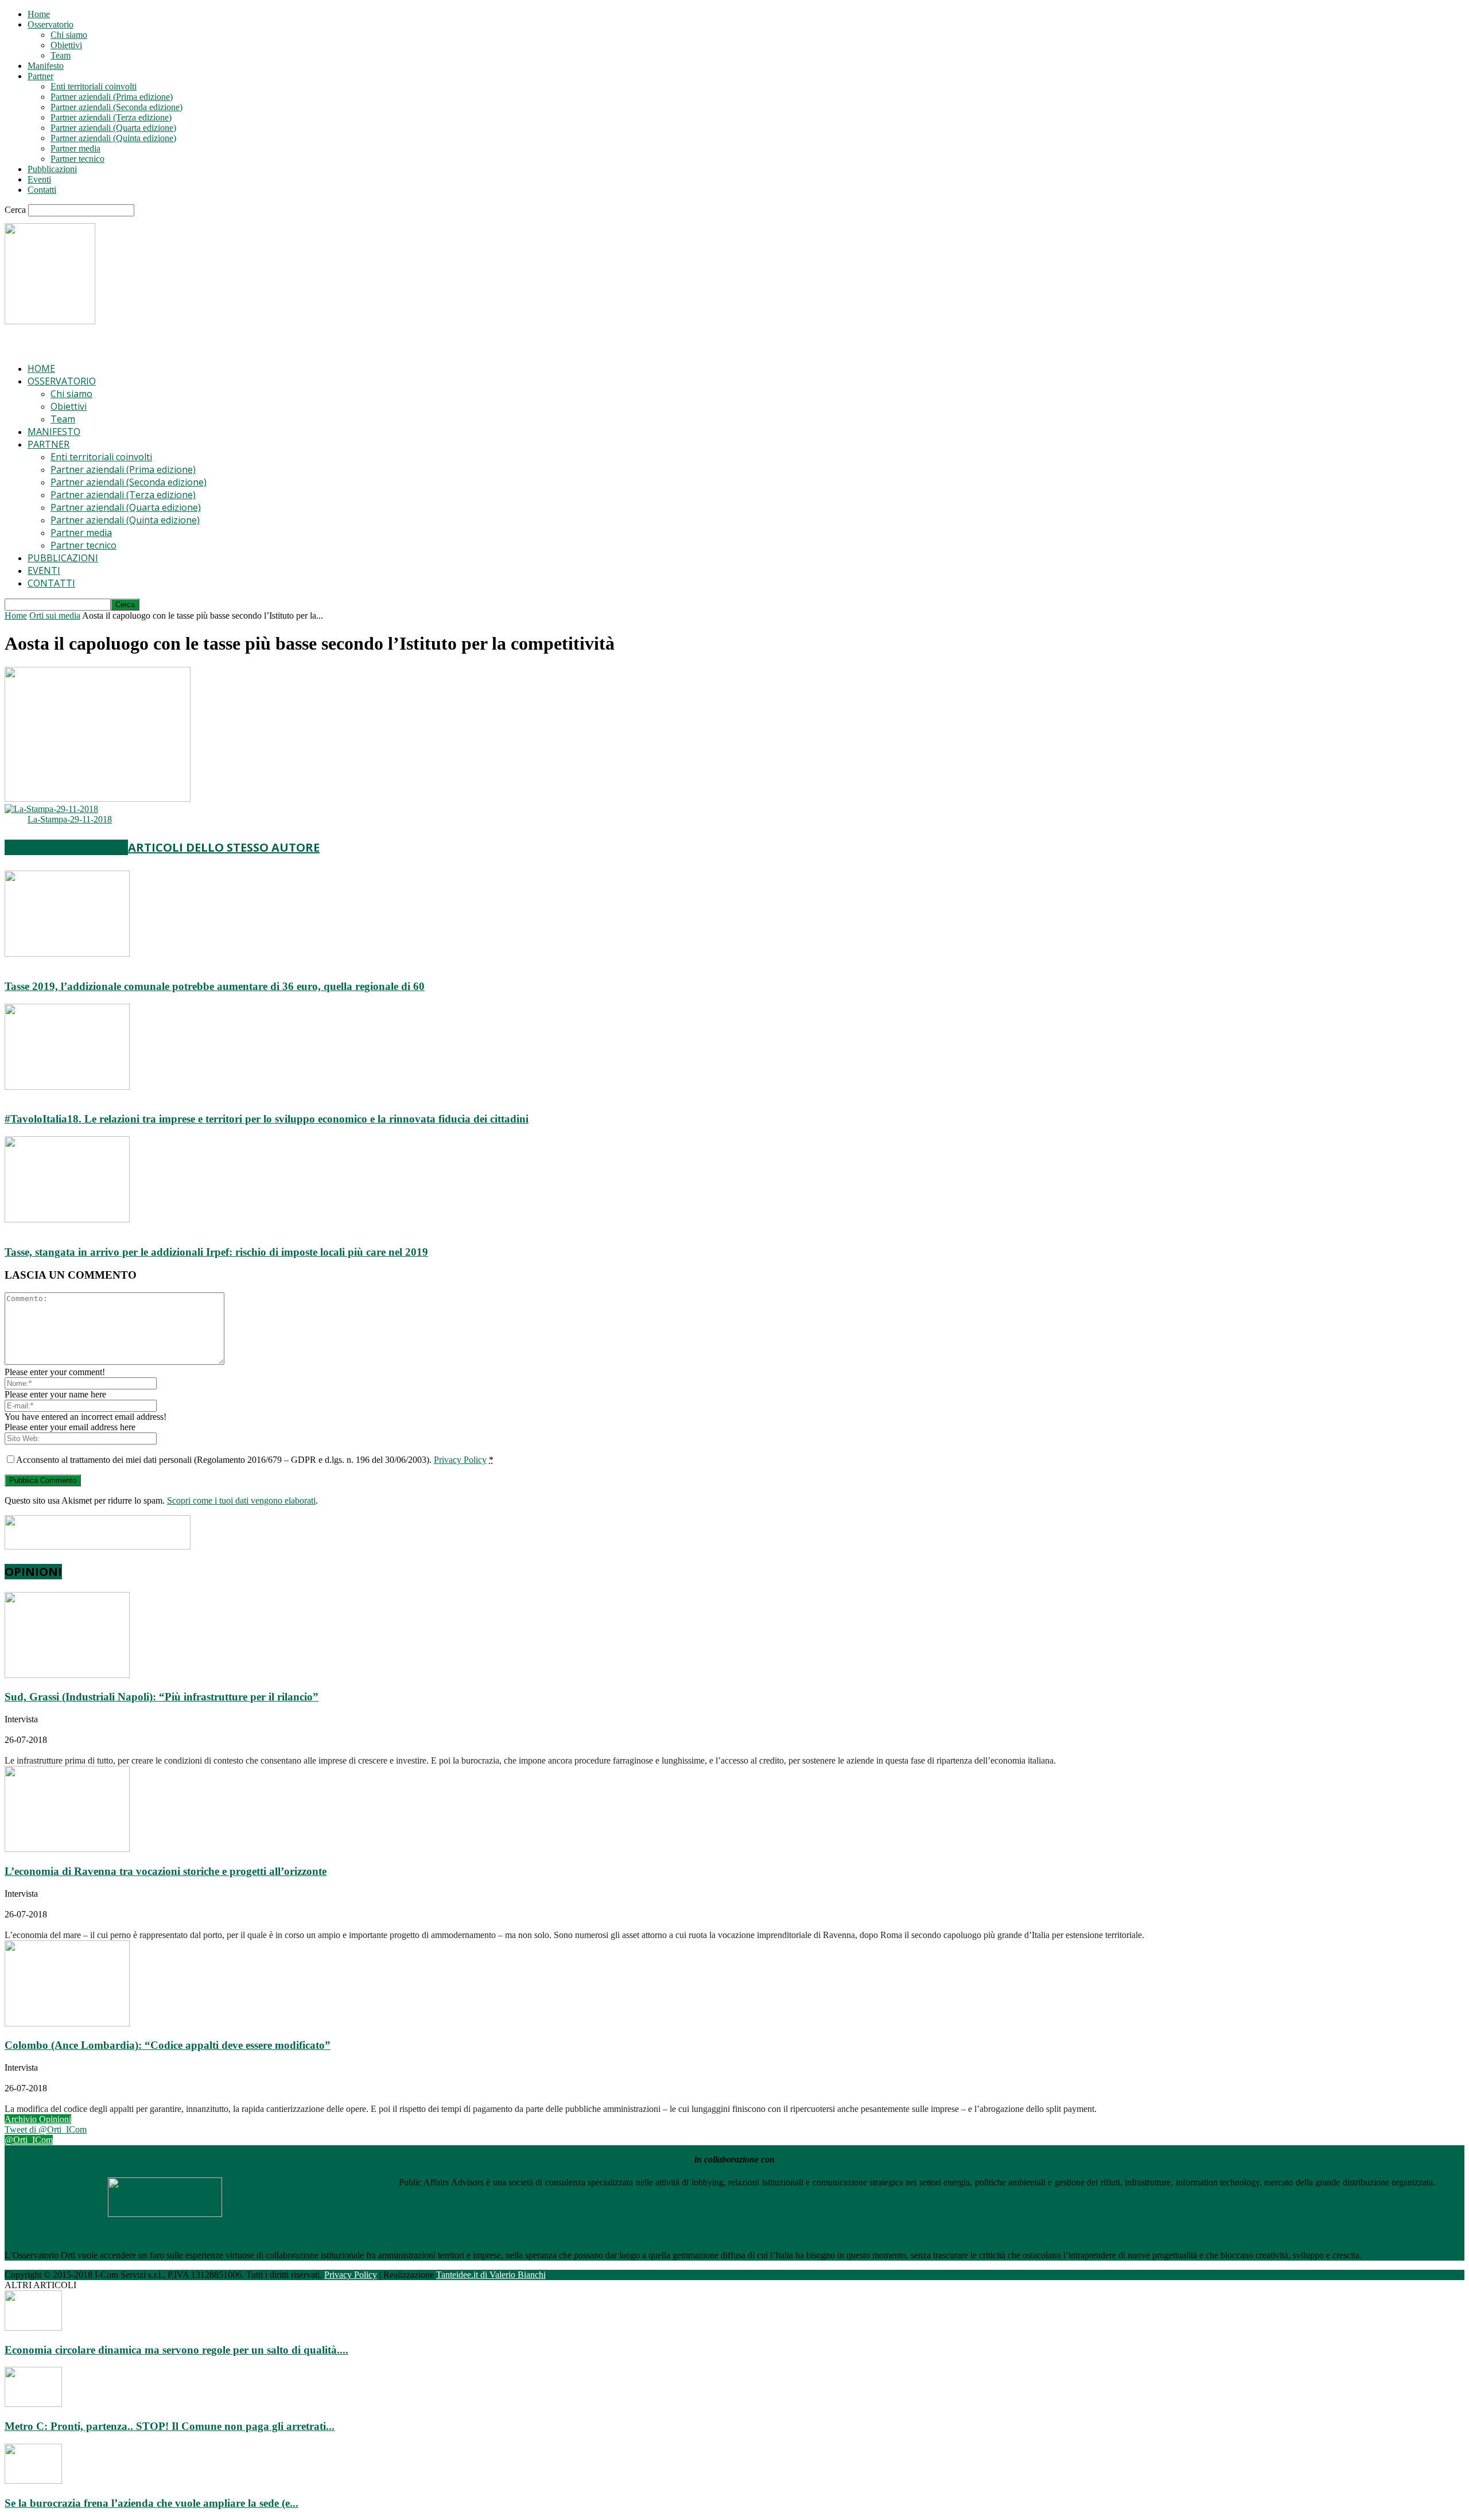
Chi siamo (69, 35)
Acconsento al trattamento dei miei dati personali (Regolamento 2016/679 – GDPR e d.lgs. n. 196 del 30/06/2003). (255, 1460)
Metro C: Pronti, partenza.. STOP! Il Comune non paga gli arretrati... (170, 2426)
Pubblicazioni (52, 169)
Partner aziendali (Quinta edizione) (113, 138)
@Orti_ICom (29, 2140)
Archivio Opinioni (38, 2119)
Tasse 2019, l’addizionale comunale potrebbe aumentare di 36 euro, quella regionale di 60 (215, 986)
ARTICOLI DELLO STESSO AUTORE (224, 847)
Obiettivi (66, 45)
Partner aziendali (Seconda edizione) (116, 107)
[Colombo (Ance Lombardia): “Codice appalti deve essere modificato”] (67, 2023)
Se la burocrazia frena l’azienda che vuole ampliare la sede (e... (151, 2503)
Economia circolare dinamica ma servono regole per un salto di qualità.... (176, 2350)
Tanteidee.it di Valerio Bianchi (491, 2275)
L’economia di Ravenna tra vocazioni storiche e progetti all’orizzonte (166, 1871)
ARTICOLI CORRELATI (66, 847)
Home (39, 14)
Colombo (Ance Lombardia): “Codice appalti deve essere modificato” (168, 2045)
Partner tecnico (77, 159)
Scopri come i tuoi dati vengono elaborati (241, 1500)
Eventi (39, 179)
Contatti (42, 190)
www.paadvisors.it (433, 2193)
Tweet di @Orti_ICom (46, 2129)
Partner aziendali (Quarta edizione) (113, 128)
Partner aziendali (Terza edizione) (111, 117)
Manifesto (46, 66)
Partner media (75, 148)
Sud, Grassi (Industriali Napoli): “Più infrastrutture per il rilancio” (162, 1697)
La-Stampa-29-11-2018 (70, 819)
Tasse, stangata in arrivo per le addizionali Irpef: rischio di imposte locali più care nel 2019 (216, 1252)
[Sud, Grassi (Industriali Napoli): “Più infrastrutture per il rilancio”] (67, 1675)
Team (61, 55)
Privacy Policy (460, 1460)
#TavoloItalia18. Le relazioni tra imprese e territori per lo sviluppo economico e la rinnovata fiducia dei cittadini (267, 1119)
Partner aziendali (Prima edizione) (112, 97)
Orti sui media (55, 616)
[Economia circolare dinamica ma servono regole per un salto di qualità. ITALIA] (33, 2327)
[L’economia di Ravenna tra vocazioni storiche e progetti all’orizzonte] (67, 1849)
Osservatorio (50, 24)
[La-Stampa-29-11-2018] (51, 809)
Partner (40, 76)
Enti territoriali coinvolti (94, 86)
